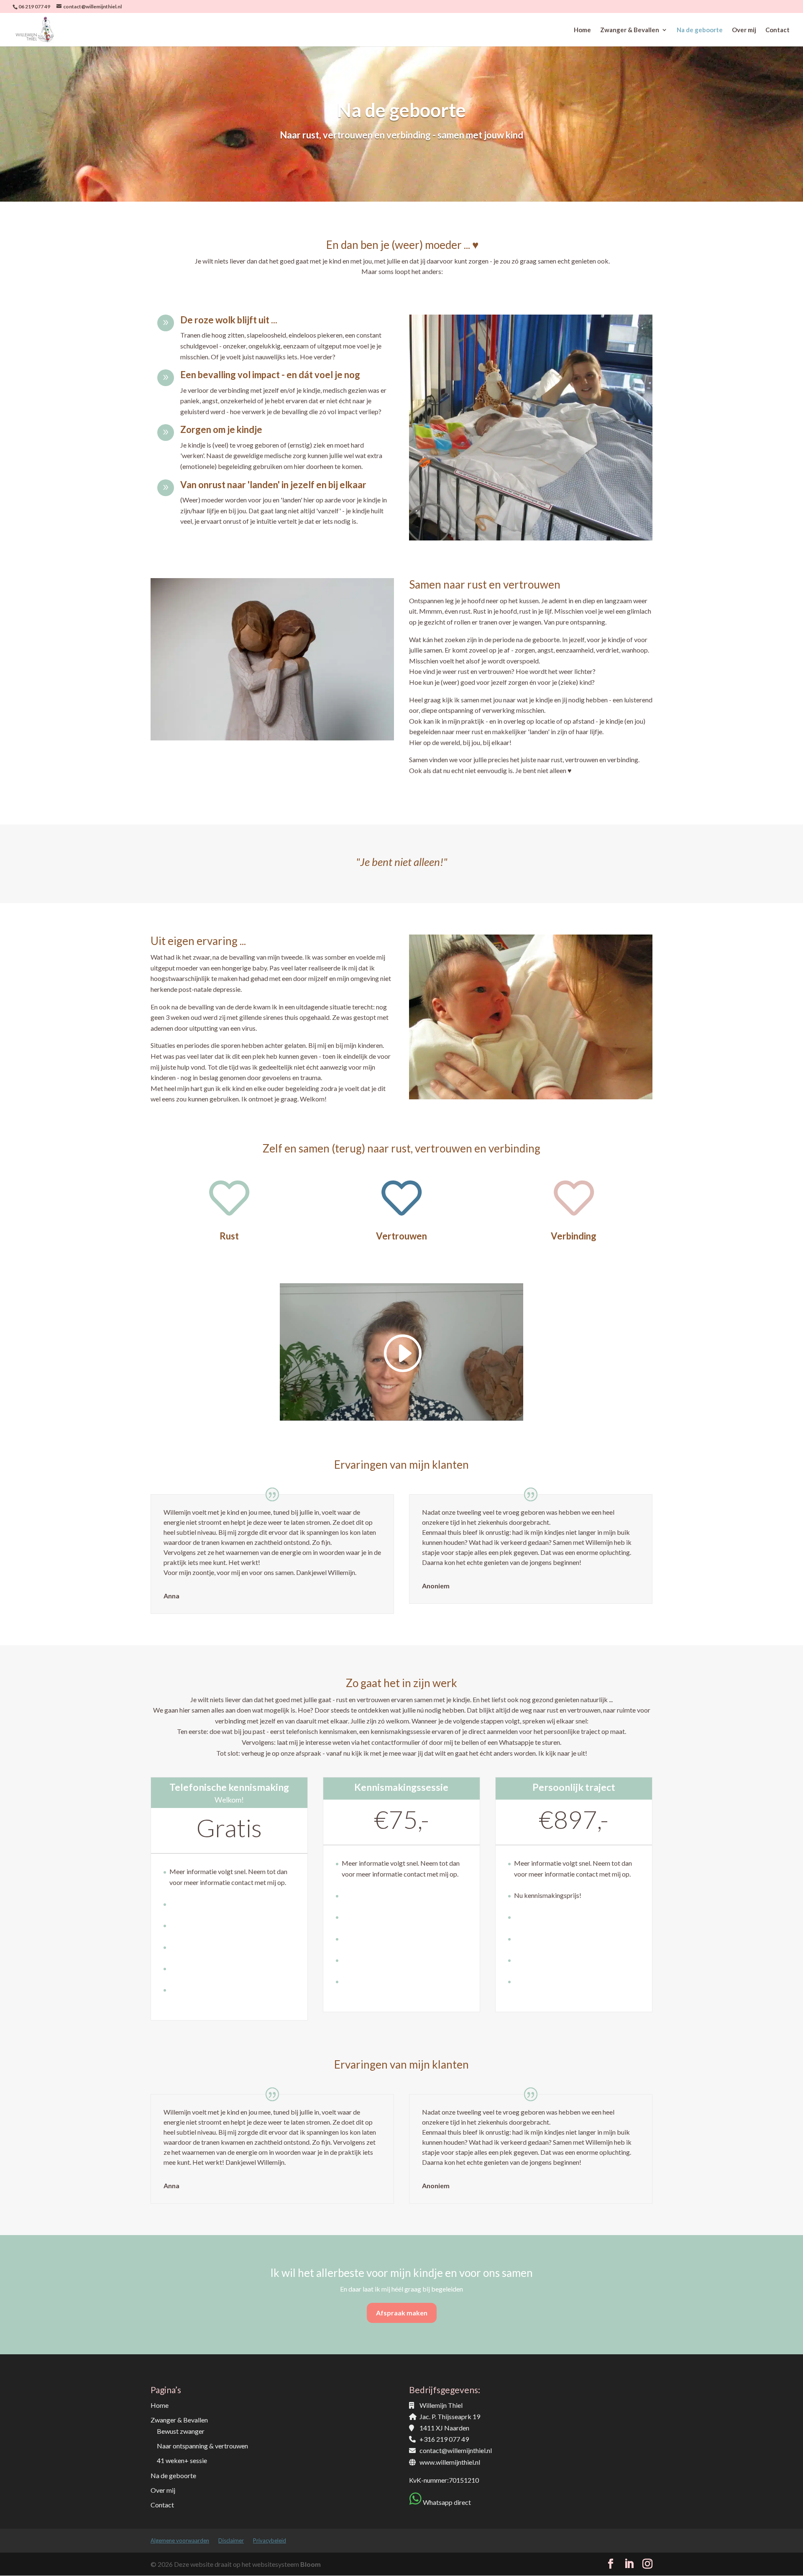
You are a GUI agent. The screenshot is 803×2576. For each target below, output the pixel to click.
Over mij (744, 30)
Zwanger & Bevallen (630, 30)
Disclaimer (231, 2540)
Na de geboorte (700, 30)
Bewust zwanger (181, 2431)
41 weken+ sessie (182, 2460)
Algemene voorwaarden (180, 2540)
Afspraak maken (402, 2313)
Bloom (311, 2564)
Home (582, 30)
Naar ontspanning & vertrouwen (202, 2446)
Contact (777, 30)
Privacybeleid (270, 2540)
